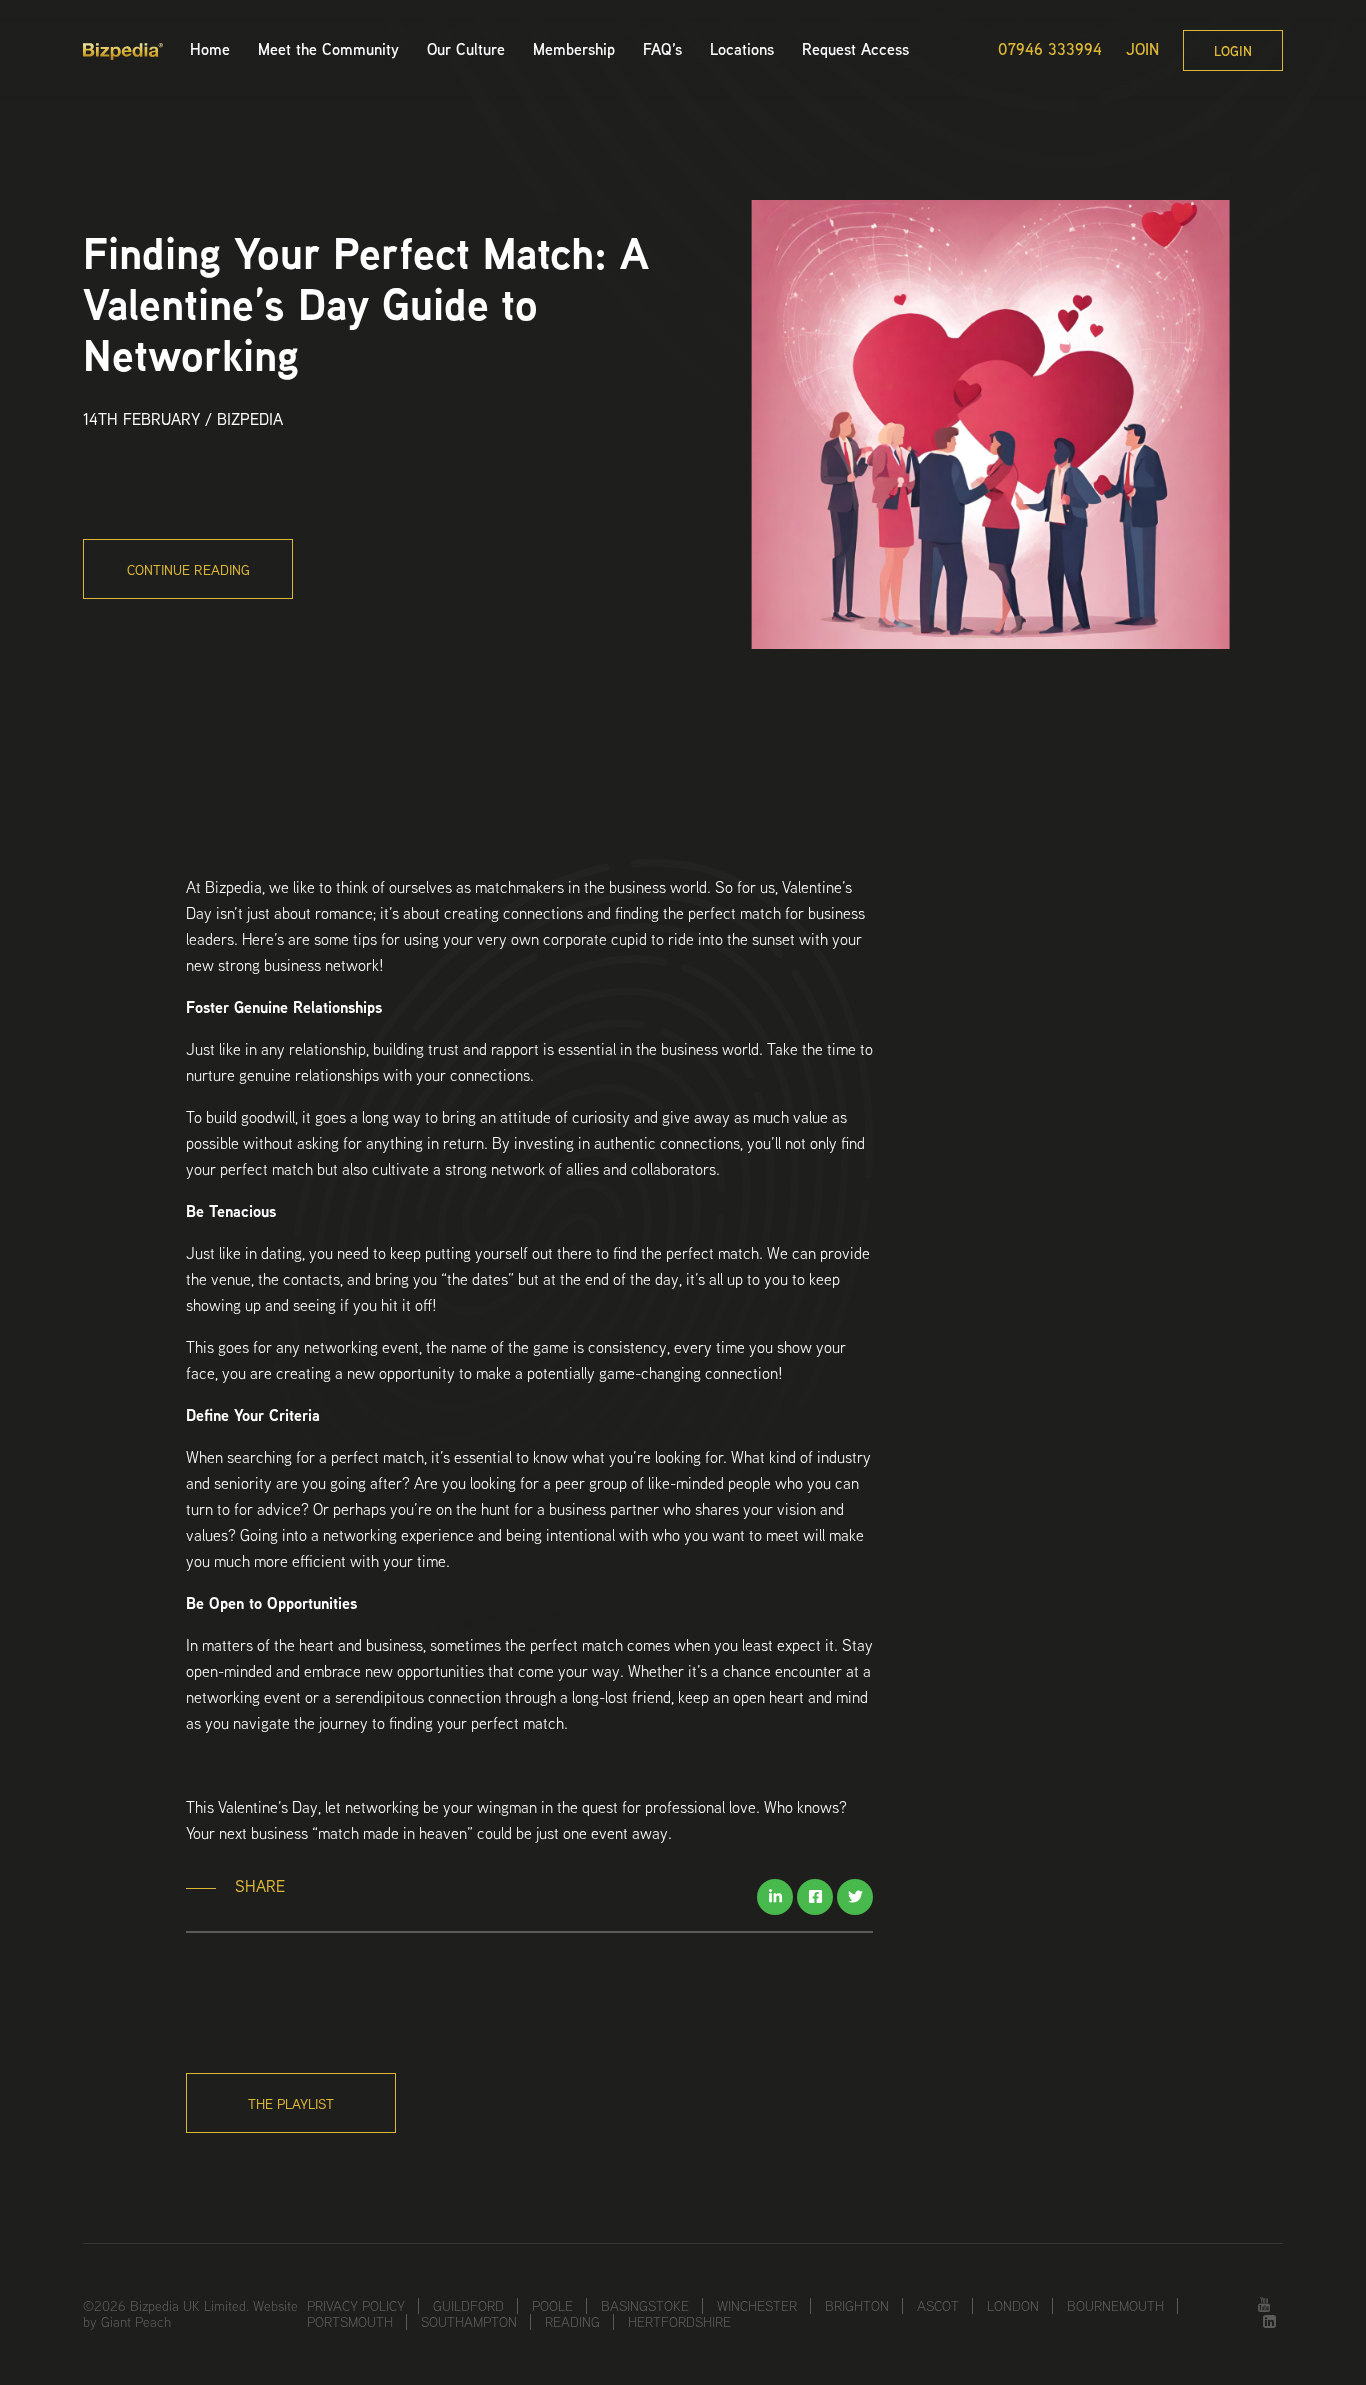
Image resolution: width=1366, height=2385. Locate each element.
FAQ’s (662, 49)
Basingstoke (645, 2306)
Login (1233, 51)
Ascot (938, 2306)
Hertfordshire (679, 2322)
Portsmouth (350, 2322)
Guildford (468, 2306)
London (1013, 2306)
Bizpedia (250, 419)
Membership (574, 49)
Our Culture (466, 49)
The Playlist (291, 2104)
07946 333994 (1050, 50)
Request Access (855, 49)
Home (210, 49)
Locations (742, 49)
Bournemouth (1115, 2306)
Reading (572, 2322)
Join (1142, 50)
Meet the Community (328, 49)
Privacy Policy (356, 2306)
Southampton (469, 2322)
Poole (552, 2306)
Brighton (857, 2306)
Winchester (757, 2306)
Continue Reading (188, 570)
